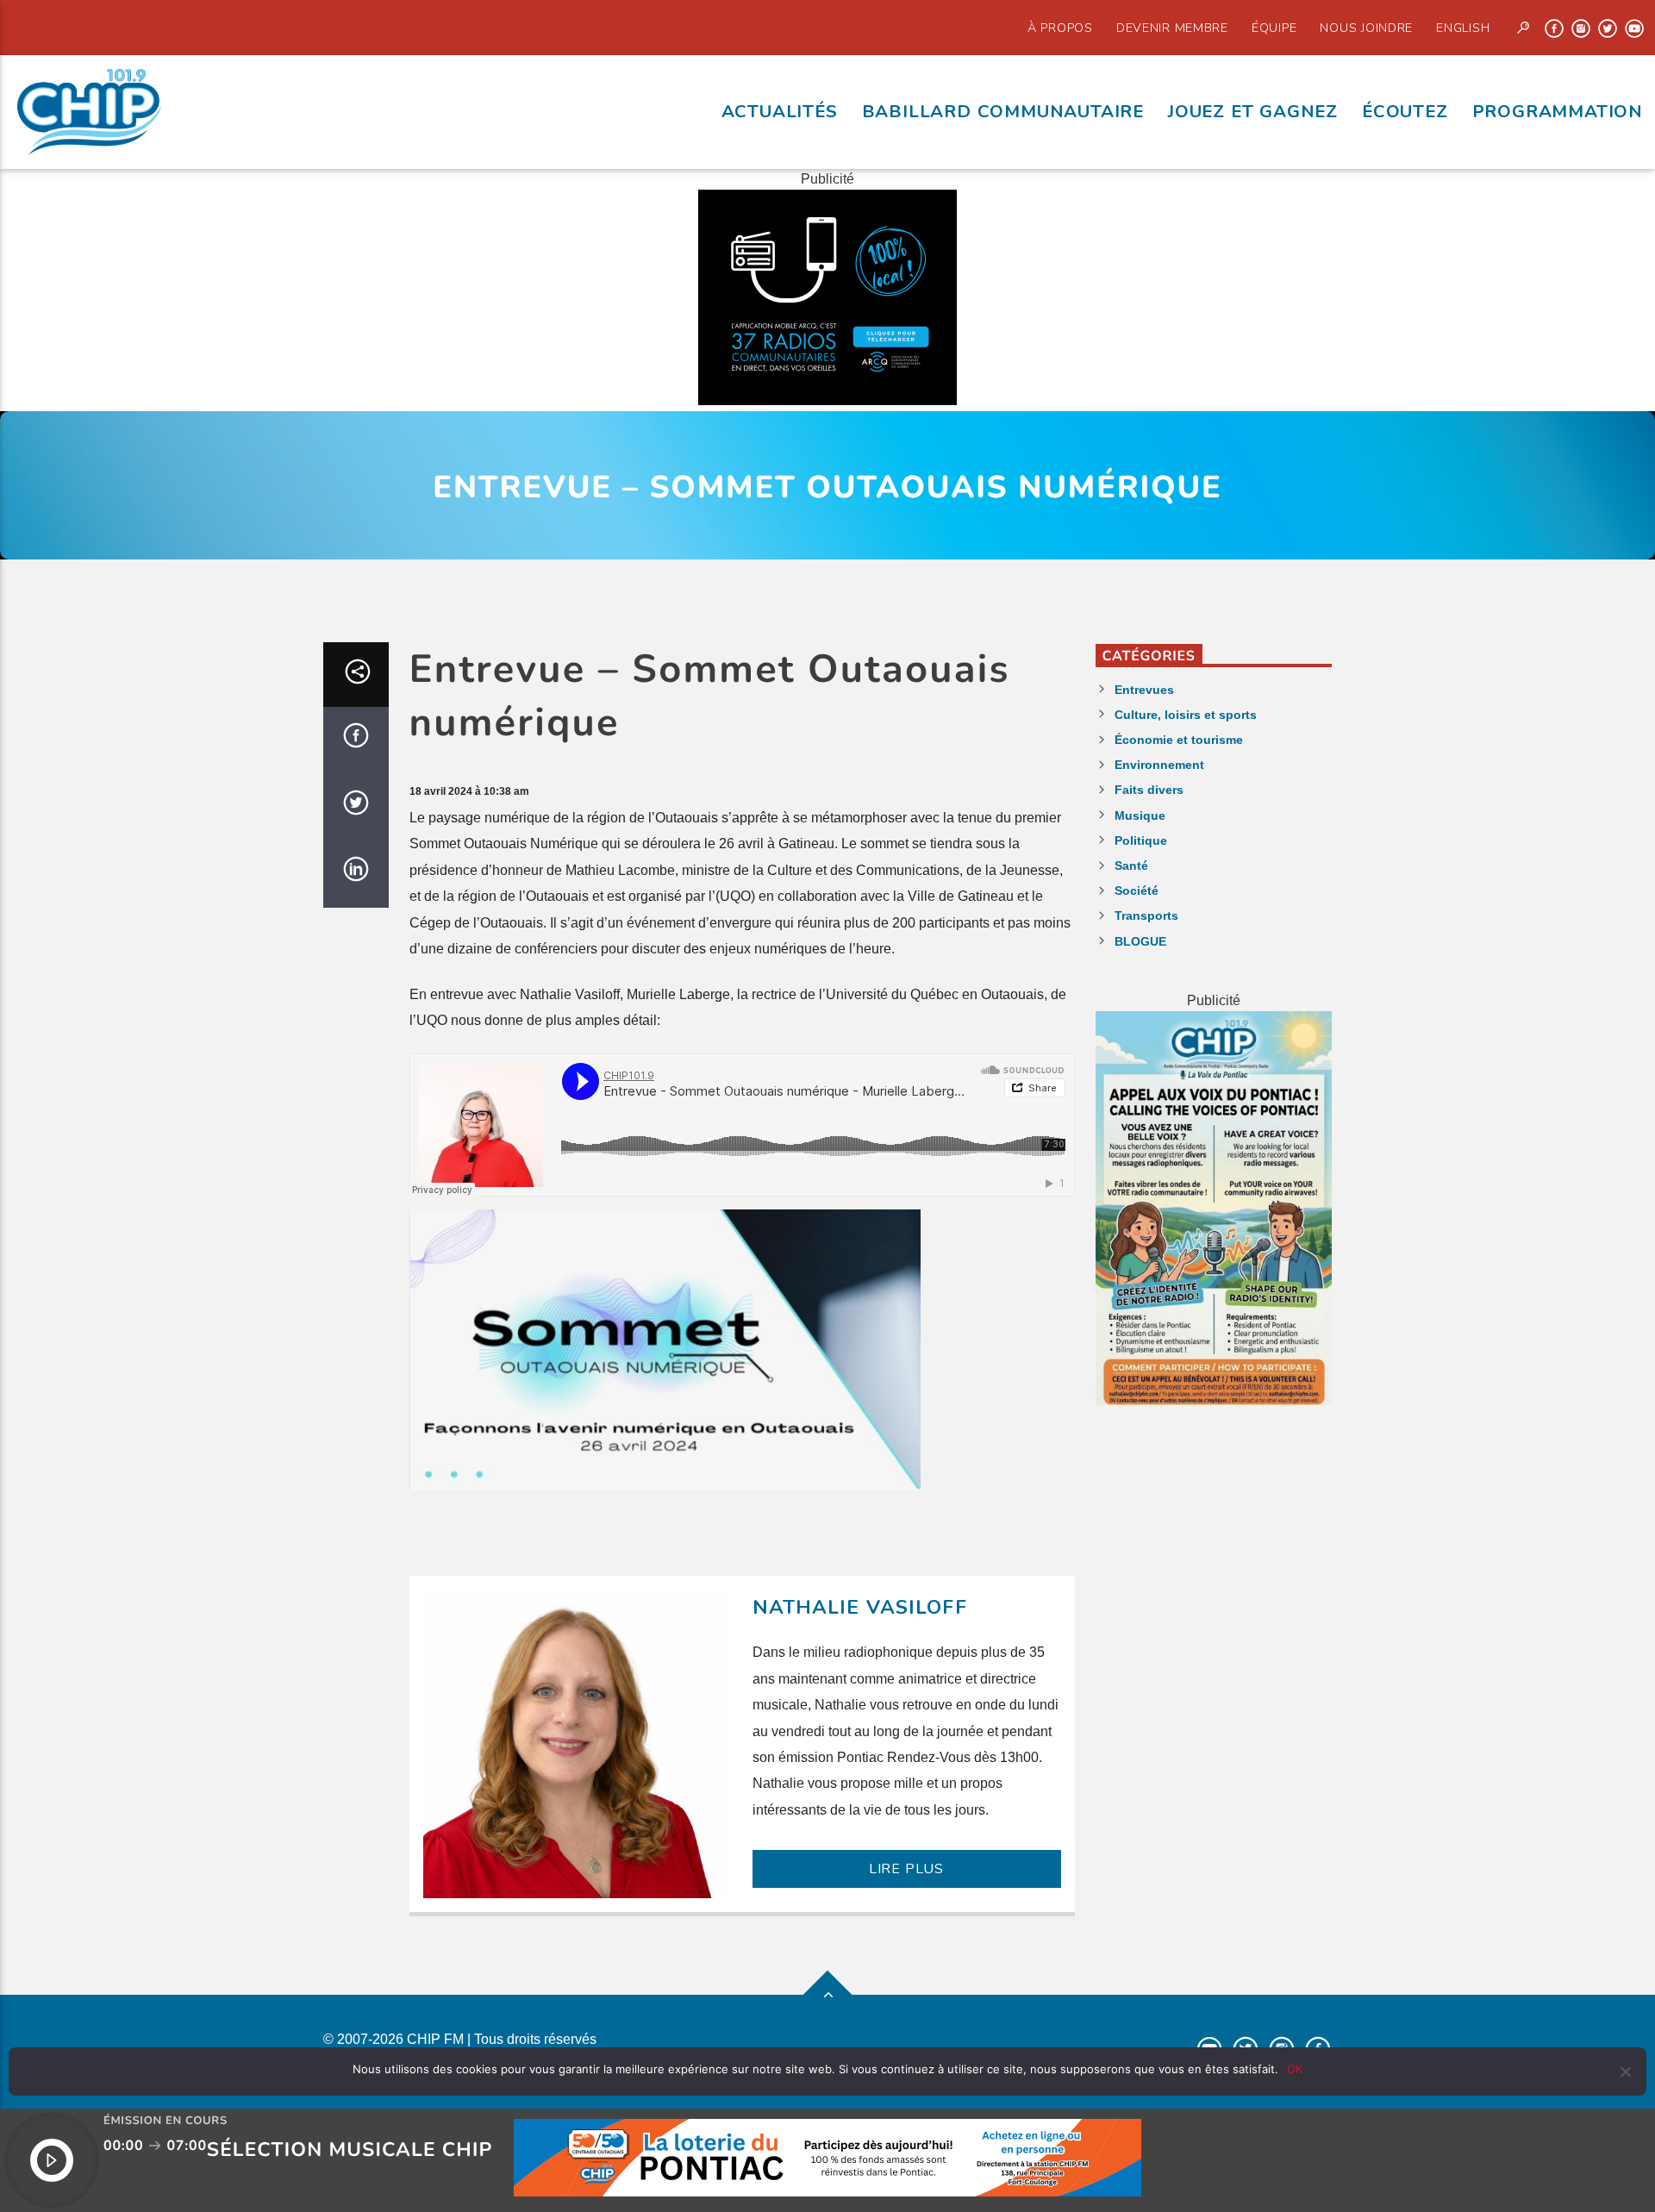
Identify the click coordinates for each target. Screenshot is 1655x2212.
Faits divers (1149, 790)
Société (1137, 890)
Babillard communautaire (1003, 111)
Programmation (1558, 111)
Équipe (1274, 28)
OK (1295, 2069)
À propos (1060, 28)
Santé (1131, 865)
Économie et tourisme (1179, 740)
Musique (1140, 815)
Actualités (780, 111)
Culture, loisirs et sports (1186, 715)
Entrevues (1144, 690)
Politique (1141, 840)
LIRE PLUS (906, 1869)
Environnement (1159, 765)
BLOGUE (1140, 941)
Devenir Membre (1172, 28)
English (1463, 28)
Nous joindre (1366, 28)
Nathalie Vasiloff (860, 1607)
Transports (1146, 915)
